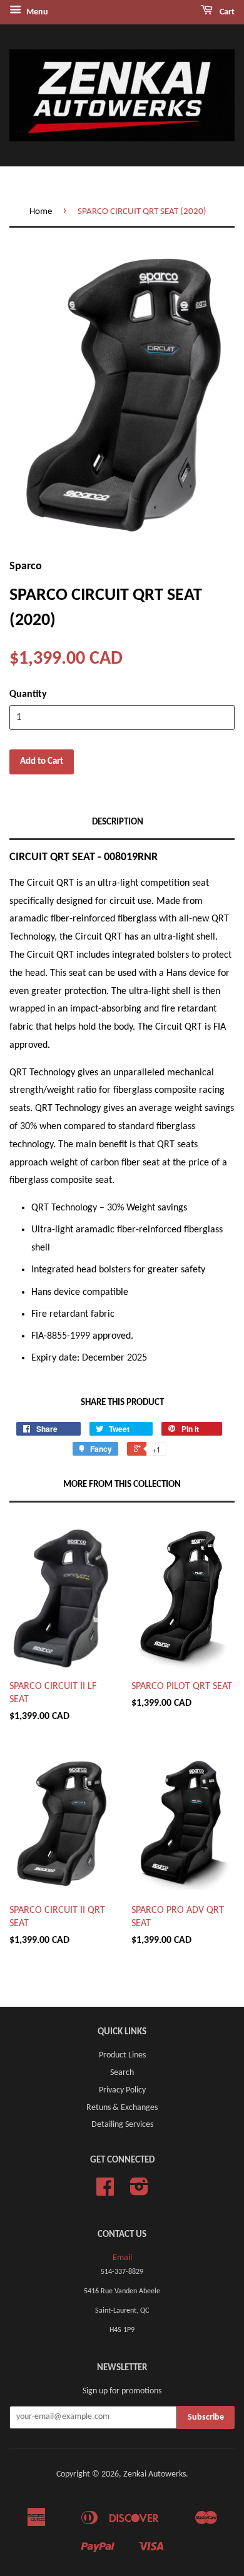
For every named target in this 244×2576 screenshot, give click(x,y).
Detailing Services (122, 2125)
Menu (36, 12)
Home (41, 212)
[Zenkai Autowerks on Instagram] (139, 2192)
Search (122, 2073)
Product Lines (122, 2055)
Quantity (28, 694)
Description (118, 822)
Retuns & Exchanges (122, 2108)
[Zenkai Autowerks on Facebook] (105, 2192)
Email (122, 2258)
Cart (226, 12)
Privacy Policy (122, 2090)
